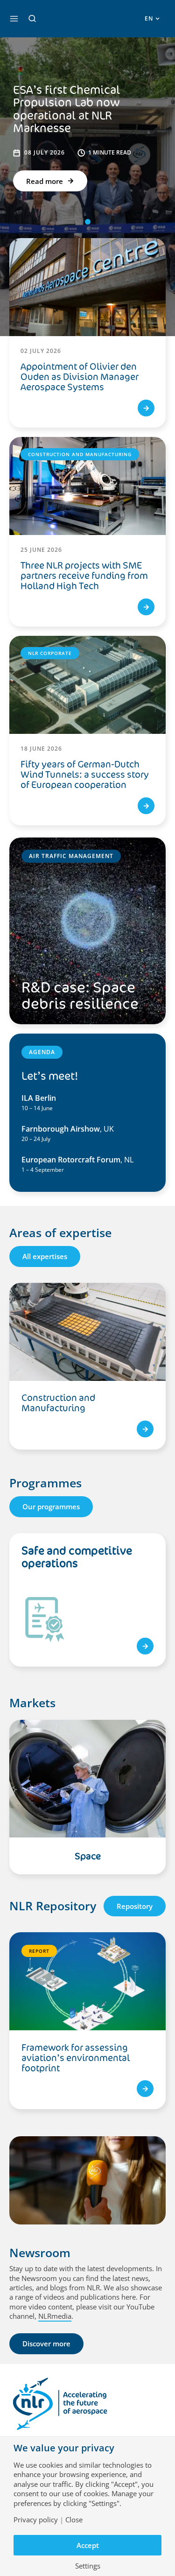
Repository (135, 1906)
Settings (88, 2566)
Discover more (46, 2344)
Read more (45, 181)
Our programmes (51, 1506)
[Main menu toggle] (14, 19)
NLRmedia (55, 2316)
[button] (32, 19)
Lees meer (145, 1429)
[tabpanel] (87, 1371)
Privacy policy (36, 2520)
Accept (88, 2545)
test (145, 1646)
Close (74, 2520)
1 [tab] (88, 222)
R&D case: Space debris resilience (80, 996)
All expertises (45, 1256)
